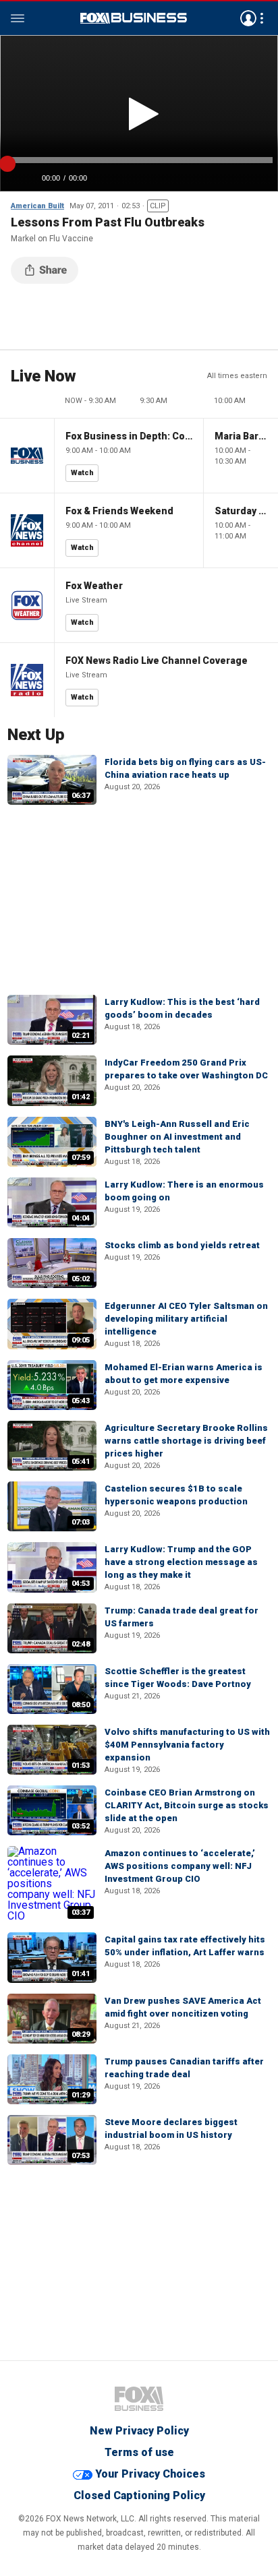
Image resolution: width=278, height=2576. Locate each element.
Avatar (248, 18)
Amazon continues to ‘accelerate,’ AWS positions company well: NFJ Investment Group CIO (180, 1866)
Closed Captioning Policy (139, 2495)
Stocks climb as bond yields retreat (182, 1245)
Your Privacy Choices (150, 2474)
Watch (82, 473)
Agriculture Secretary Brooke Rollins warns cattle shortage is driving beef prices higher (186, 1441)
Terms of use (139, 2452)
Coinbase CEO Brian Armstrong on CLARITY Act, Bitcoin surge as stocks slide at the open (187, 1805)
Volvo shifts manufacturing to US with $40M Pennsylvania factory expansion (187, 1745)
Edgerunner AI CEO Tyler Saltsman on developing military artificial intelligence (186, 1319)
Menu (18, 18)
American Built (37, 206)
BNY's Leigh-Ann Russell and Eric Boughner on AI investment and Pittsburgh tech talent (177, 1137)
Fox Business (134, 18)
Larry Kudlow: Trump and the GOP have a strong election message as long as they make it (181, 1562)
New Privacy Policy (139, 2431)
